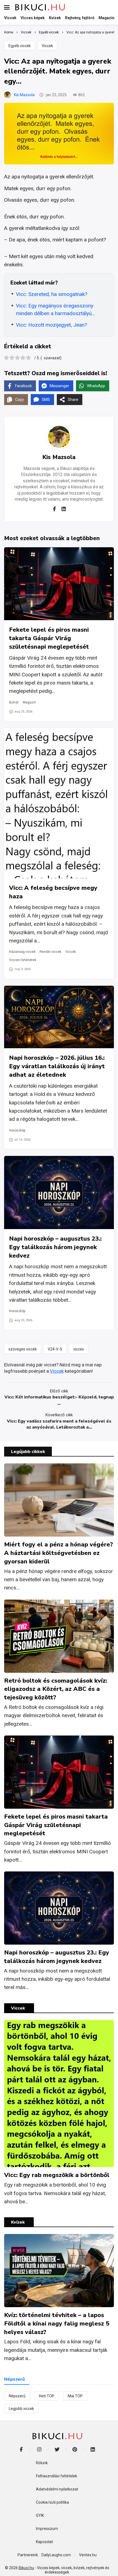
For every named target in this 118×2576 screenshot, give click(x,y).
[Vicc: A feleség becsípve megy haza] (59, 803)
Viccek (47, 46)
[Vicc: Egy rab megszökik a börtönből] (59, 2094)
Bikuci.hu (26, 2568)
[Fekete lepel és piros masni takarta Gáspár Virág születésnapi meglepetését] (59, 584)
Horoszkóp (17, 1130)
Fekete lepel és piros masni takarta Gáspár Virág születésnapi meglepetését (49, 638)
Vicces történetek (23, 960)
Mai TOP (75, 2396)
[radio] (6, 358)
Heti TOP (47, 2396)
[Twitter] (57, 2449)
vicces (79, 1349)
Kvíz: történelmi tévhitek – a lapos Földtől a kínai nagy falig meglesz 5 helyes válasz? (57, 2324)
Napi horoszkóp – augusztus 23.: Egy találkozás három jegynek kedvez (55, 1247)
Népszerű (17, 2396)
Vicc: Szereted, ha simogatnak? (52, 294)
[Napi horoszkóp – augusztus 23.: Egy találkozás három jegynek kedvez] (59, 1192)
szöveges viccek (23, 1349)
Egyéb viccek (20, 46)
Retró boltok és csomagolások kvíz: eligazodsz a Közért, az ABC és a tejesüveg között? (56, 1689)
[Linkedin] (64, 509)
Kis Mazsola (24, 95)
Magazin (29, 702)
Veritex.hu (88, 2555)
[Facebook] (55, 509)
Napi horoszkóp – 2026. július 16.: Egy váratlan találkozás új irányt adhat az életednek (57, 1066)
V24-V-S (55, 1349)
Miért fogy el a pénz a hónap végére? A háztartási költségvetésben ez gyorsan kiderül (59, 1553)
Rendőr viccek (50, 952)
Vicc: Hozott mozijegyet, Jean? (51, 325)
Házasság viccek (22, 952)
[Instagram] (39, 2449)
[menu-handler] (7, 7)
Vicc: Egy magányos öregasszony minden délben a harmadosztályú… (55, 310)
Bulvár (14, 702)
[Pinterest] (75, 2449)
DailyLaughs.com (56, 2555)
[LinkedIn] (93, 2449)
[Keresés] (110, 7)
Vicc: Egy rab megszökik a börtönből (57, 2175)
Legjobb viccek (21, 2409)
